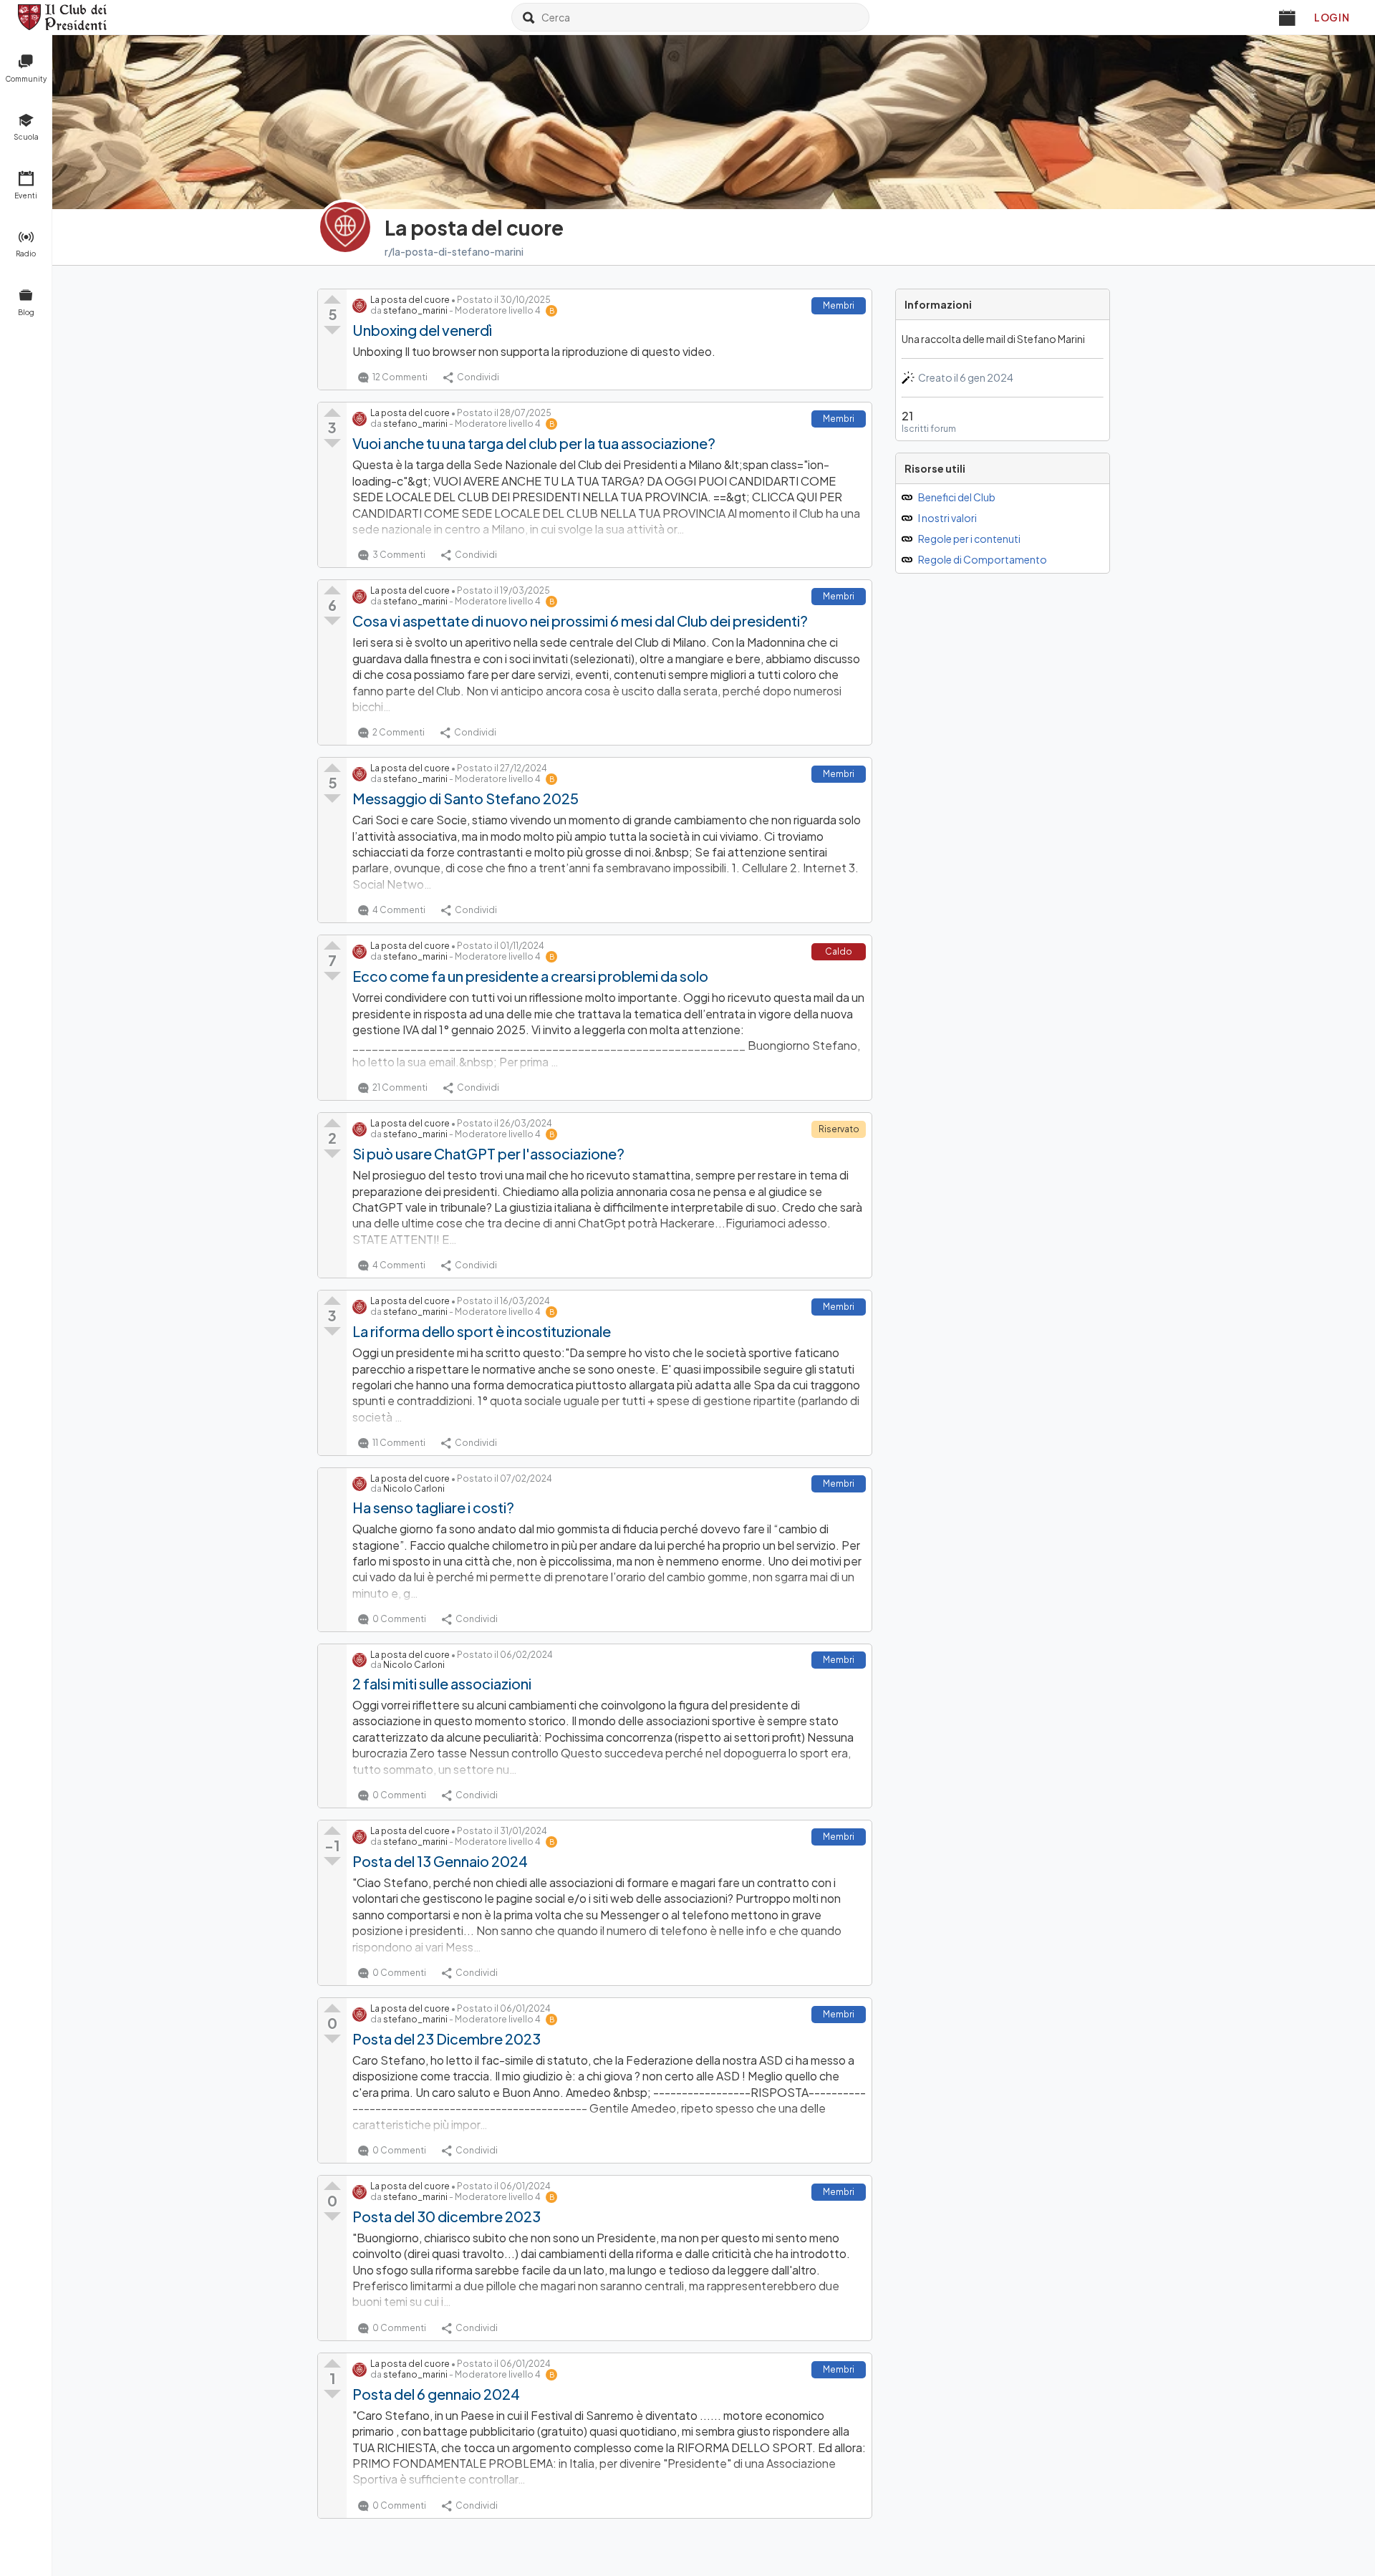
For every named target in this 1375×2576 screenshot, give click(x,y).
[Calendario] (1288, 17)
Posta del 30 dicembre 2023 (447, 2216)
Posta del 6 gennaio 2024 (436, 2394)
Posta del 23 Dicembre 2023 (447, 2039)
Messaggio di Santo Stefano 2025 (465, 798)
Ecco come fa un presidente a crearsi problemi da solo (530, 976)
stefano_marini (415, 310)
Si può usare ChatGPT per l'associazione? (488, 1153)
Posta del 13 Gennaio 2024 (440, 1861)
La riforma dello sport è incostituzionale (482, 1331)
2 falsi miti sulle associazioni (442, 1683)
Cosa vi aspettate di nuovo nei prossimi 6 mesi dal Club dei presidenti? (580, 621)
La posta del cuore (410, 300)
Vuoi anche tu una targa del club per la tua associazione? (534, 443)
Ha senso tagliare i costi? (433, 1507)
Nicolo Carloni (414, 1489)
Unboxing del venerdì (422, 330)
